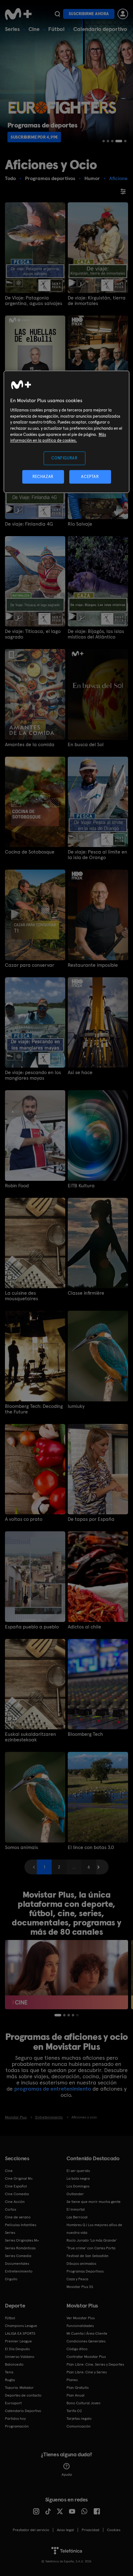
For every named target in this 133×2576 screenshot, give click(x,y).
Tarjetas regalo (79, 2419)
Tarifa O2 (74, 2411)
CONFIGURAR (64, 458)
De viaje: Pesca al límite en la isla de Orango (97, 855)
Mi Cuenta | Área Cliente (87, 2333)
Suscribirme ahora (89, 14)
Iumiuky (76, 1406)
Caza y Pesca (77, 2279)
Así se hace (80, 1073)
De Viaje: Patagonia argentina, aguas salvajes (34, 301)
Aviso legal (65, 2530)
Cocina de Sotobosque (30, 852)
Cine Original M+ (19, 2178)
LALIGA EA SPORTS (20, 2333)
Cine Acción (15, 2202)
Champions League (21, 2326)
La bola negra (78, 2178)
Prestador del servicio (31, 2530)
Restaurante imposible (93, 965)
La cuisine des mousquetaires (21, 1296)
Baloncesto (14, 2364)
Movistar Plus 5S (80, 2287)
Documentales (17, 2264)
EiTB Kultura (81, 1186)
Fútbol (56, 29)
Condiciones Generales (86, 2341)
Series (12, 29)
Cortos (11, 2209)
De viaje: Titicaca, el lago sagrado (33, 634)
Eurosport (13, 2403)
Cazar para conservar (30, 965)
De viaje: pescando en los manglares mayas (33, 1075)
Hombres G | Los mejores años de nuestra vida (94, 2229)
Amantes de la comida (30, 745)
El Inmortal (76, 2209)
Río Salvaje (80, 524)
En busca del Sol (86, 745)
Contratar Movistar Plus (86, 2357)
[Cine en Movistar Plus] (66, 1975)
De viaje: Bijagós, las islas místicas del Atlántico (96, 634)
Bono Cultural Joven (84, 2403)
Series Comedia (18, 2256)
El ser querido (78, 2171)
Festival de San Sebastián (88, 2256)
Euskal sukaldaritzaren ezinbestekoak (30, 1737)
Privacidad (90, 2530)
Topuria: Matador (19, 2388)
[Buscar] (57, 14)
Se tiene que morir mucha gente (94, 2202)
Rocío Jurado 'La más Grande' (92, 2240)
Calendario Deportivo (23, 2411)
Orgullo (11, 2279)
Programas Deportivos (85, 2271)
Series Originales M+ (22, 2240)
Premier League (18, 2341)
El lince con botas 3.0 (91, 1847)
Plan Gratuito (78, 2388)
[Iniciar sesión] (123, 14)
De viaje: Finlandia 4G (29, 524)
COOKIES (114, 2530)
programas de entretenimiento (53, 2089)
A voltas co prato (24, 1519)
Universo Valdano (20, 2357)
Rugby (10, 2380)
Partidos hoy (15, 2419)
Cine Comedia (17, 2194)
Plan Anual (75, 2395)
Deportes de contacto (23, 2395)
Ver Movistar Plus (81, 2318)
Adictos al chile (84, 1627)
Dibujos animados (81, 2264)
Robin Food (17, 1186)
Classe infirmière (86, 1293)
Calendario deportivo (100, 29)
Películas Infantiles (21, 2225)
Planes (72, 2380)
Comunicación (79, 2426)
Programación (17, 2426)
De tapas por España (91, 1519)
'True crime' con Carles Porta (91, 2248)
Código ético (77, 2349)
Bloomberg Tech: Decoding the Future (34, 1409)
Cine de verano (18, 2217)
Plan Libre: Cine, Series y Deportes (95, 2364)
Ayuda (67, 2475)
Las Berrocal (77, 2217)
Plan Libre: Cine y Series (87, 2372)
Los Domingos (78, 2186)
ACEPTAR (90, 477)
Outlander (75, 2194)
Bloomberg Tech (85, 1734)
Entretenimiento (19, 2271)
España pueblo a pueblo (32, 1627)
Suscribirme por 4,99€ (34, 137)
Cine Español (16, 2186)
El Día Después (17, 2349)
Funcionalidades (80, 2326)
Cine (34, 29)
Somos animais (21, 1847)
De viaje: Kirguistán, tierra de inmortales (97, 301)
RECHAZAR (43, 477)
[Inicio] (19, 14)
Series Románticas (20, 2248)
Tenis (9, 2372)
